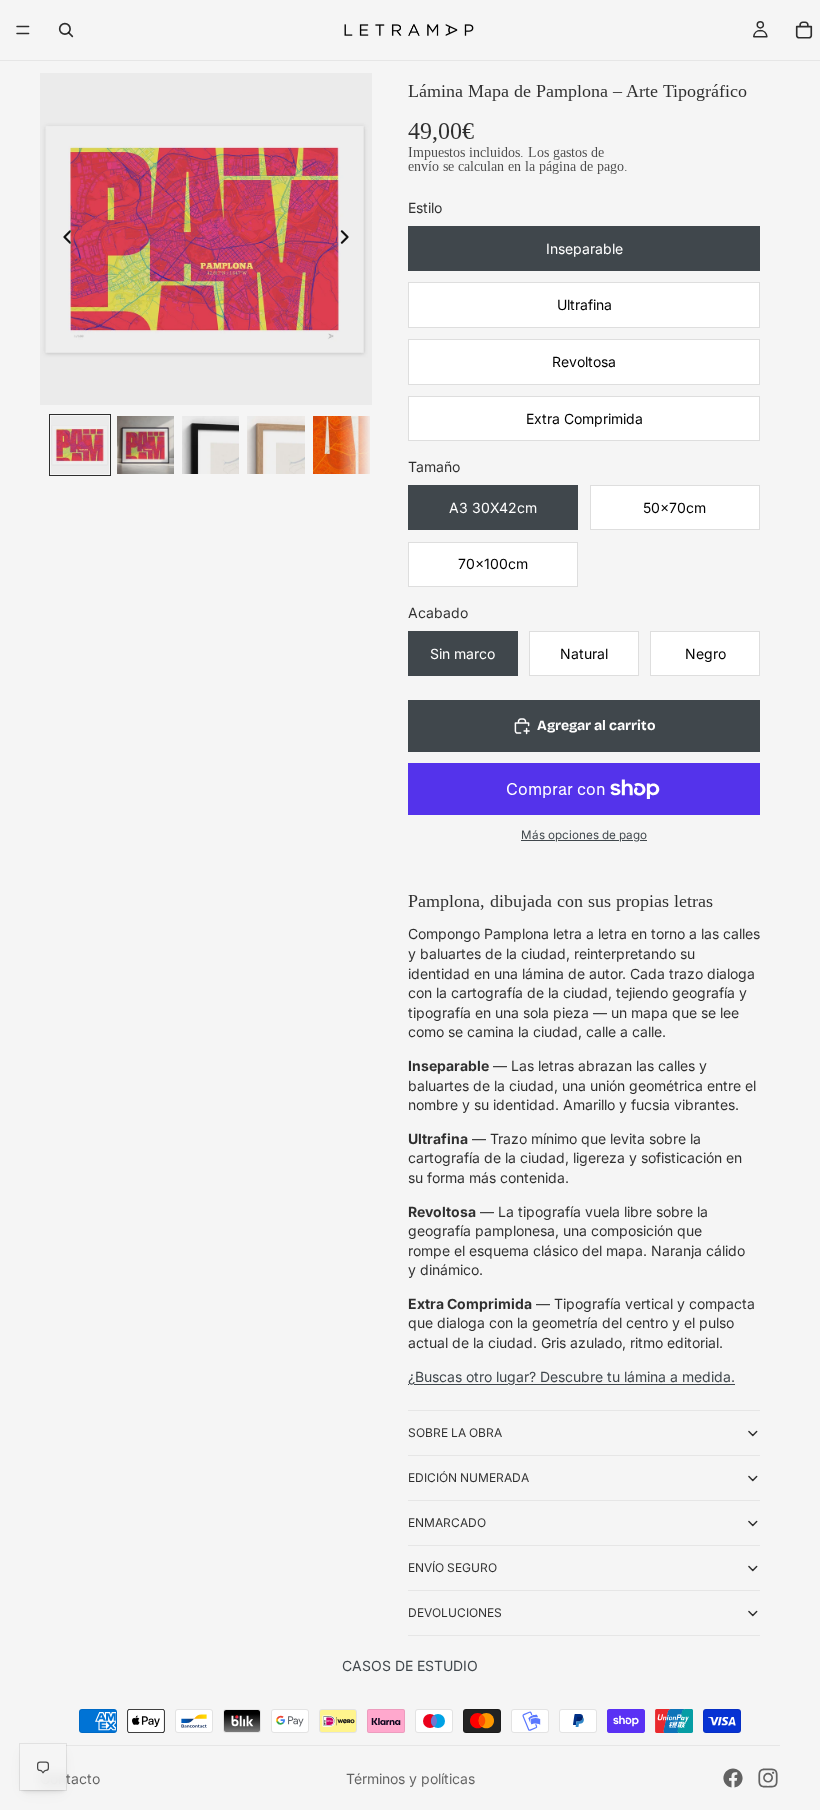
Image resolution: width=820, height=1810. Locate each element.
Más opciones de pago (584, 835)
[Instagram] (768, 1778)
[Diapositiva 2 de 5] (145, 444)
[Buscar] (66, 30)
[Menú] (23, 30)
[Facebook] (733, 1778)
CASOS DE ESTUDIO (410, 1665)
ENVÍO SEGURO (452, 1567)
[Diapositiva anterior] (62, 239)
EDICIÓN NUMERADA (468, 1477)
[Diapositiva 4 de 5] (275, 444)
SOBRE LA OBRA (455, 1432)
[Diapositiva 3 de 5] (210, 444)
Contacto (70, 1778)
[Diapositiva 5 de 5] (341, 444)
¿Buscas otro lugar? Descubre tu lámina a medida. (571, 1376)
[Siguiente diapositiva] (350, 239)
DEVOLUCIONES (455, 1612)
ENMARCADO (447, 1522)
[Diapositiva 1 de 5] (79, 444)
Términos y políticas (410, 1778)
